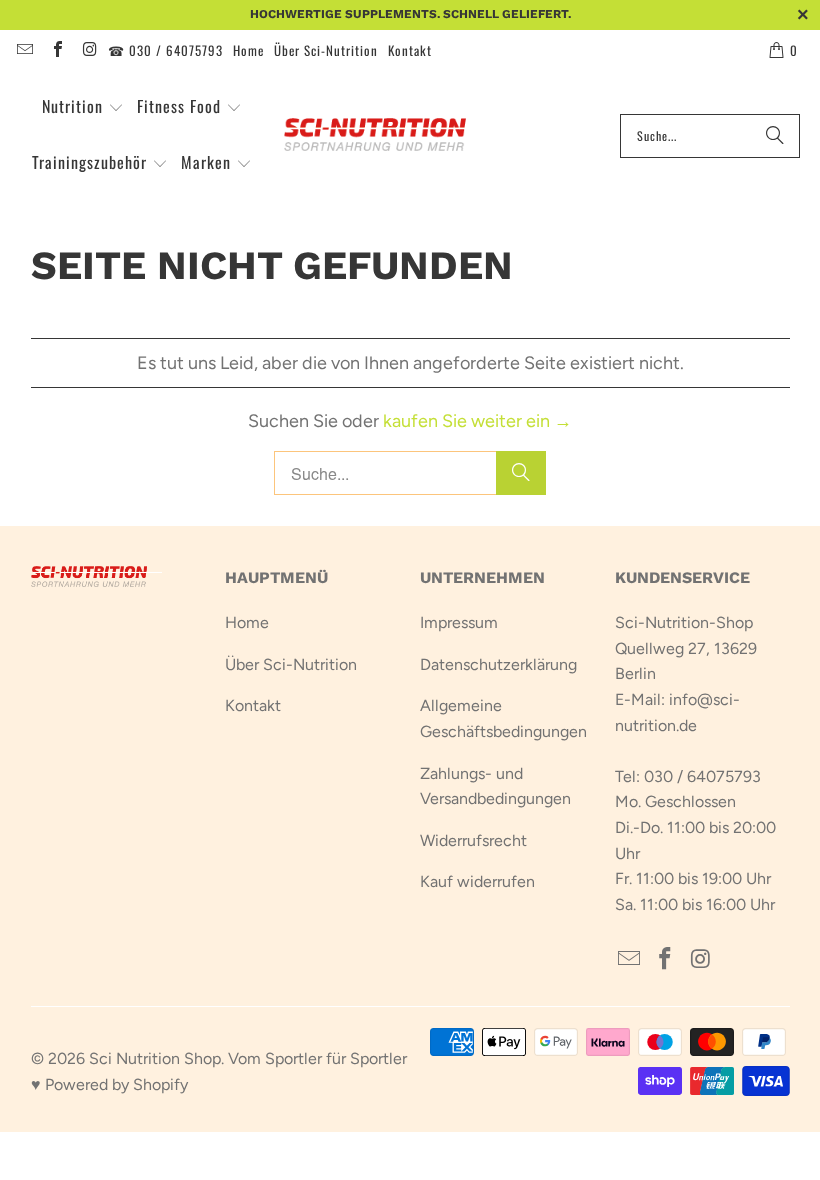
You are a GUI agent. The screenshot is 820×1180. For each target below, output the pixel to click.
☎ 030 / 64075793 (165, 50)
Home (248, 50)
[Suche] (775, 136)
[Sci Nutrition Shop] (386, 136)
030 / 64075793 (702, 776)
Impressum (459, 622)
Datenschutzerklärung (498, 664)
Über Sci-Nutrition (326, 50)
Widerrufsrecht (473, 840)
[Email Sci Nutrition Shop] (24, 50)
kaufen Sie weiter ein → (477, 421)
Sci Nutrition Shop (155, 1058)
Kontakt (410, 50)
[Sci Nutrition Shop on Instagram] (89, 50)
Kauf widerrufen (477, 881)
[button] (83, 108)
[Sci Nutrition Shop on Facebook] (56, 50)
